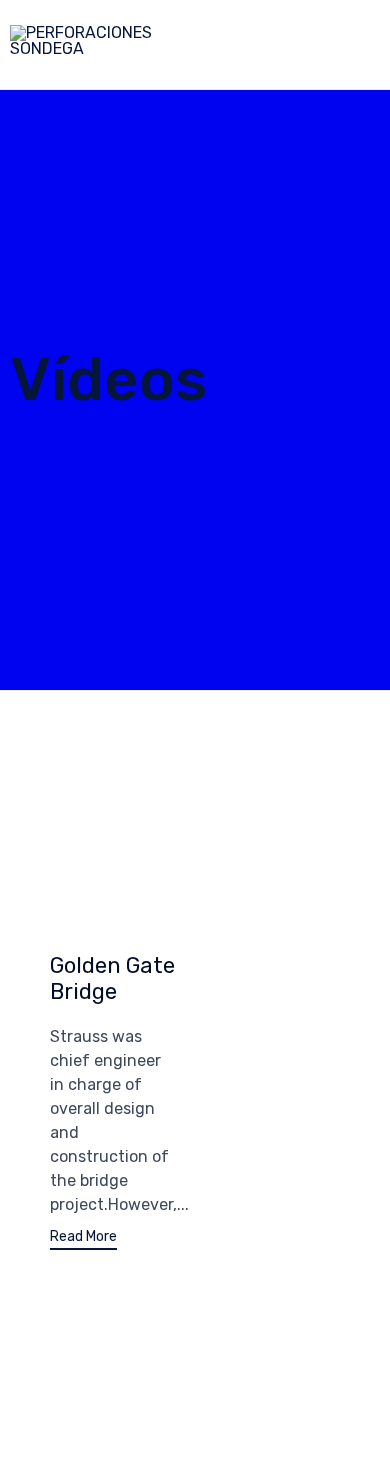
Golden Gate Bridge (112, 978)
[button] (83, 1239)
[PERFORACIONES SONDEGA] (157, 45)
